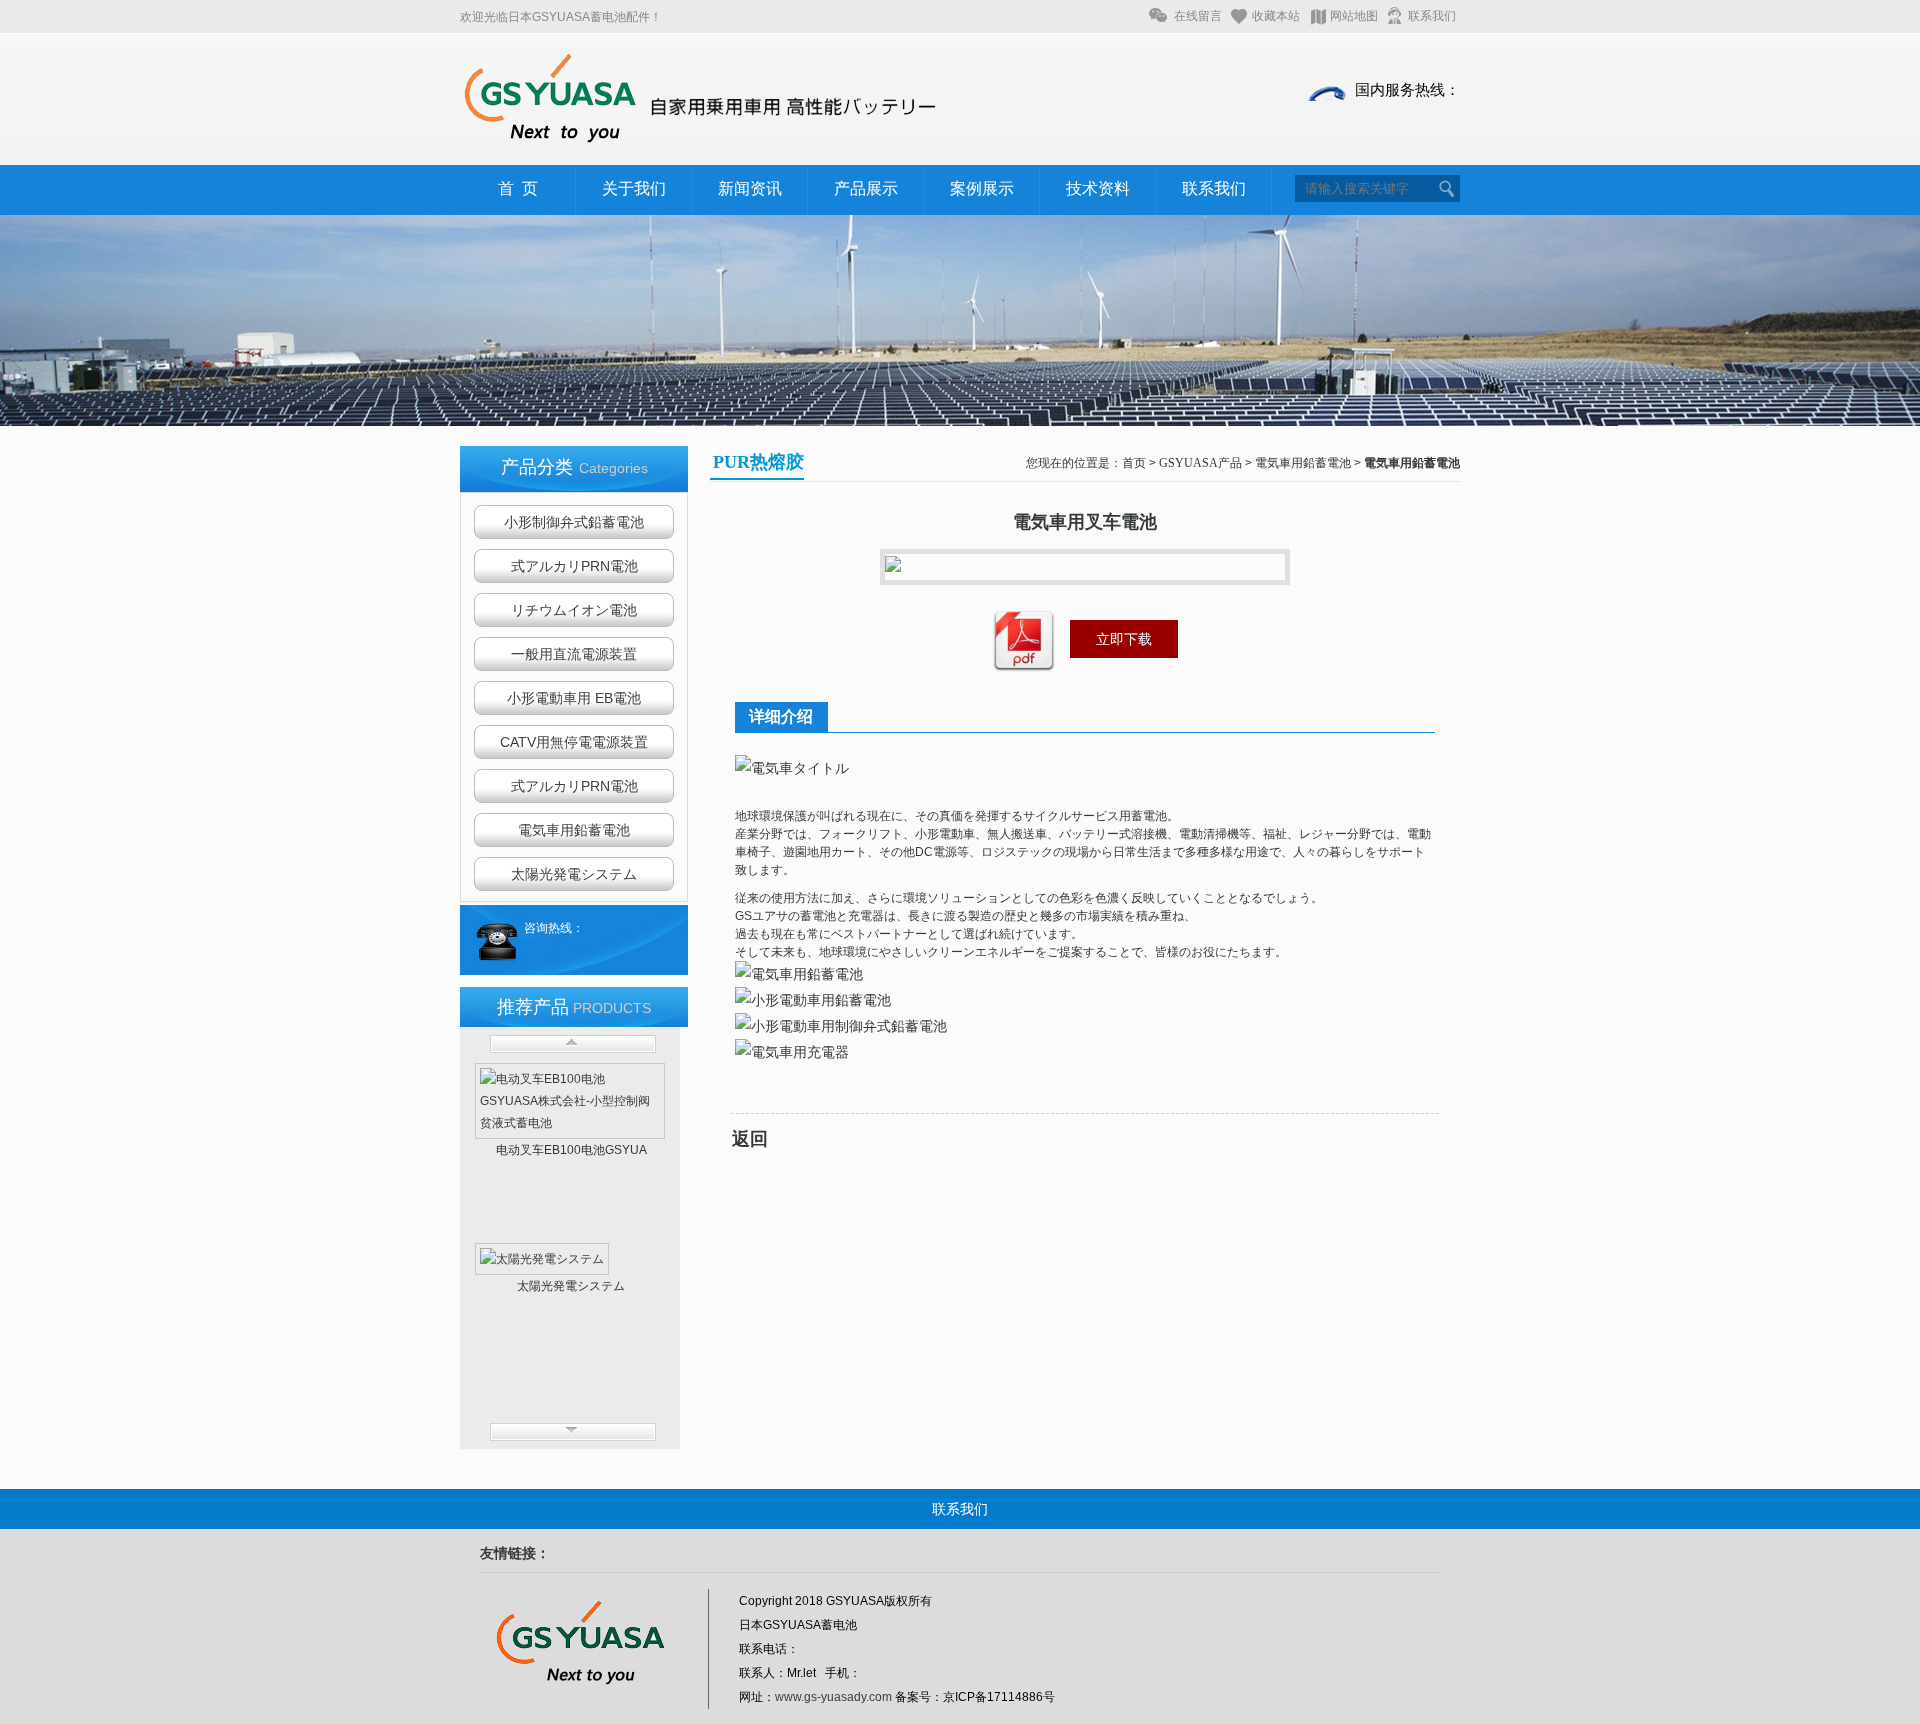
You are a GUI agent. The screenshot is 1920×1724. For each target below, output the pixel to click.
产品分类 (574, 467)
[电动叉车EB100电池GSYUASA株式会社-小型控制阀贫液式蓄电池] (570, 1101)
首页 (1134, 463)
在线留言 (1198, 16)
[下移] (573, 1432)
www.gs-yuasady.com (833, 1697)
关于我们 (634, 188)
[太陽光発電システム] (570, 1259)
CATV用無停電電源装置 (574, 742)
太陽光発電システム (574, 874)
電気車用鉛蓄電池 (574, 830)
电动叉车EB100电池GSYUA (571, 1150)
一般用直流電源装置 (574, 654)
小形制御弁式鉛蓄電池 (574, 522)
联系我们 (1432, 16)
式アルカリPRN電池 (574, 566)
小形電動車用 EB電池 (574, 698)
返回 (750, 1139)
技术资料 (1098, 188)
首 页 (518, 188)
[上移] (573, 1044)
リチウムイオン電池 (574, 610)
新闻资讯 (750, 188)
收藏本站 (1276, 16)
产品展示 (866, 188)
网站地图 (1354, 16)
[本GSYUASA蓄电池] (700, 143)
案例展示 (982, 188)
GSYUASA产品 (1200, 463)
